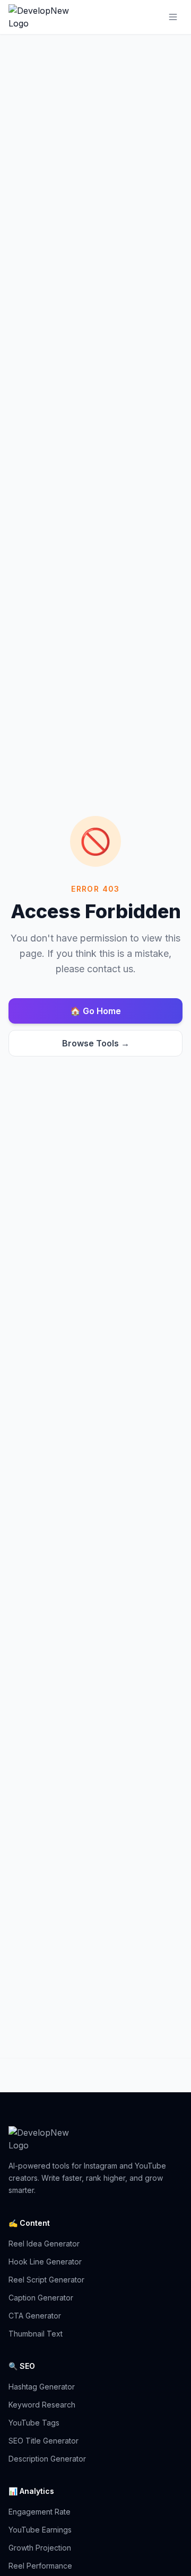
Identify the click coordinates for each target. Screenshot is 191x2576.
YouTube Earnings (40, 2530)
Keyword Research (42, 2405)
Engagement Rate (40, 2512)
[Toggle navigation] (173, 17)
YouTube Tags (34, 2423)
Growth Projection (40, 2548)
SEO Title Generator (44, 2441)
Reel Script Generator (46, 2280)
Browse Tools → (96, 1043)
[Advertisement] (95, 1954)
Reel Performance (40, 2566)
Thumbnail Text (36, 2334)
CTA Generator (35, 2316)
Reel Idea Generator (44, 2244)
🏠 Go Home (95, 1011)
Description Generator (47, 2459)
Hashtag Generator (42, 2387)
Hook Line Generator (45, 2262)
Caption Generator (41, 2298)
